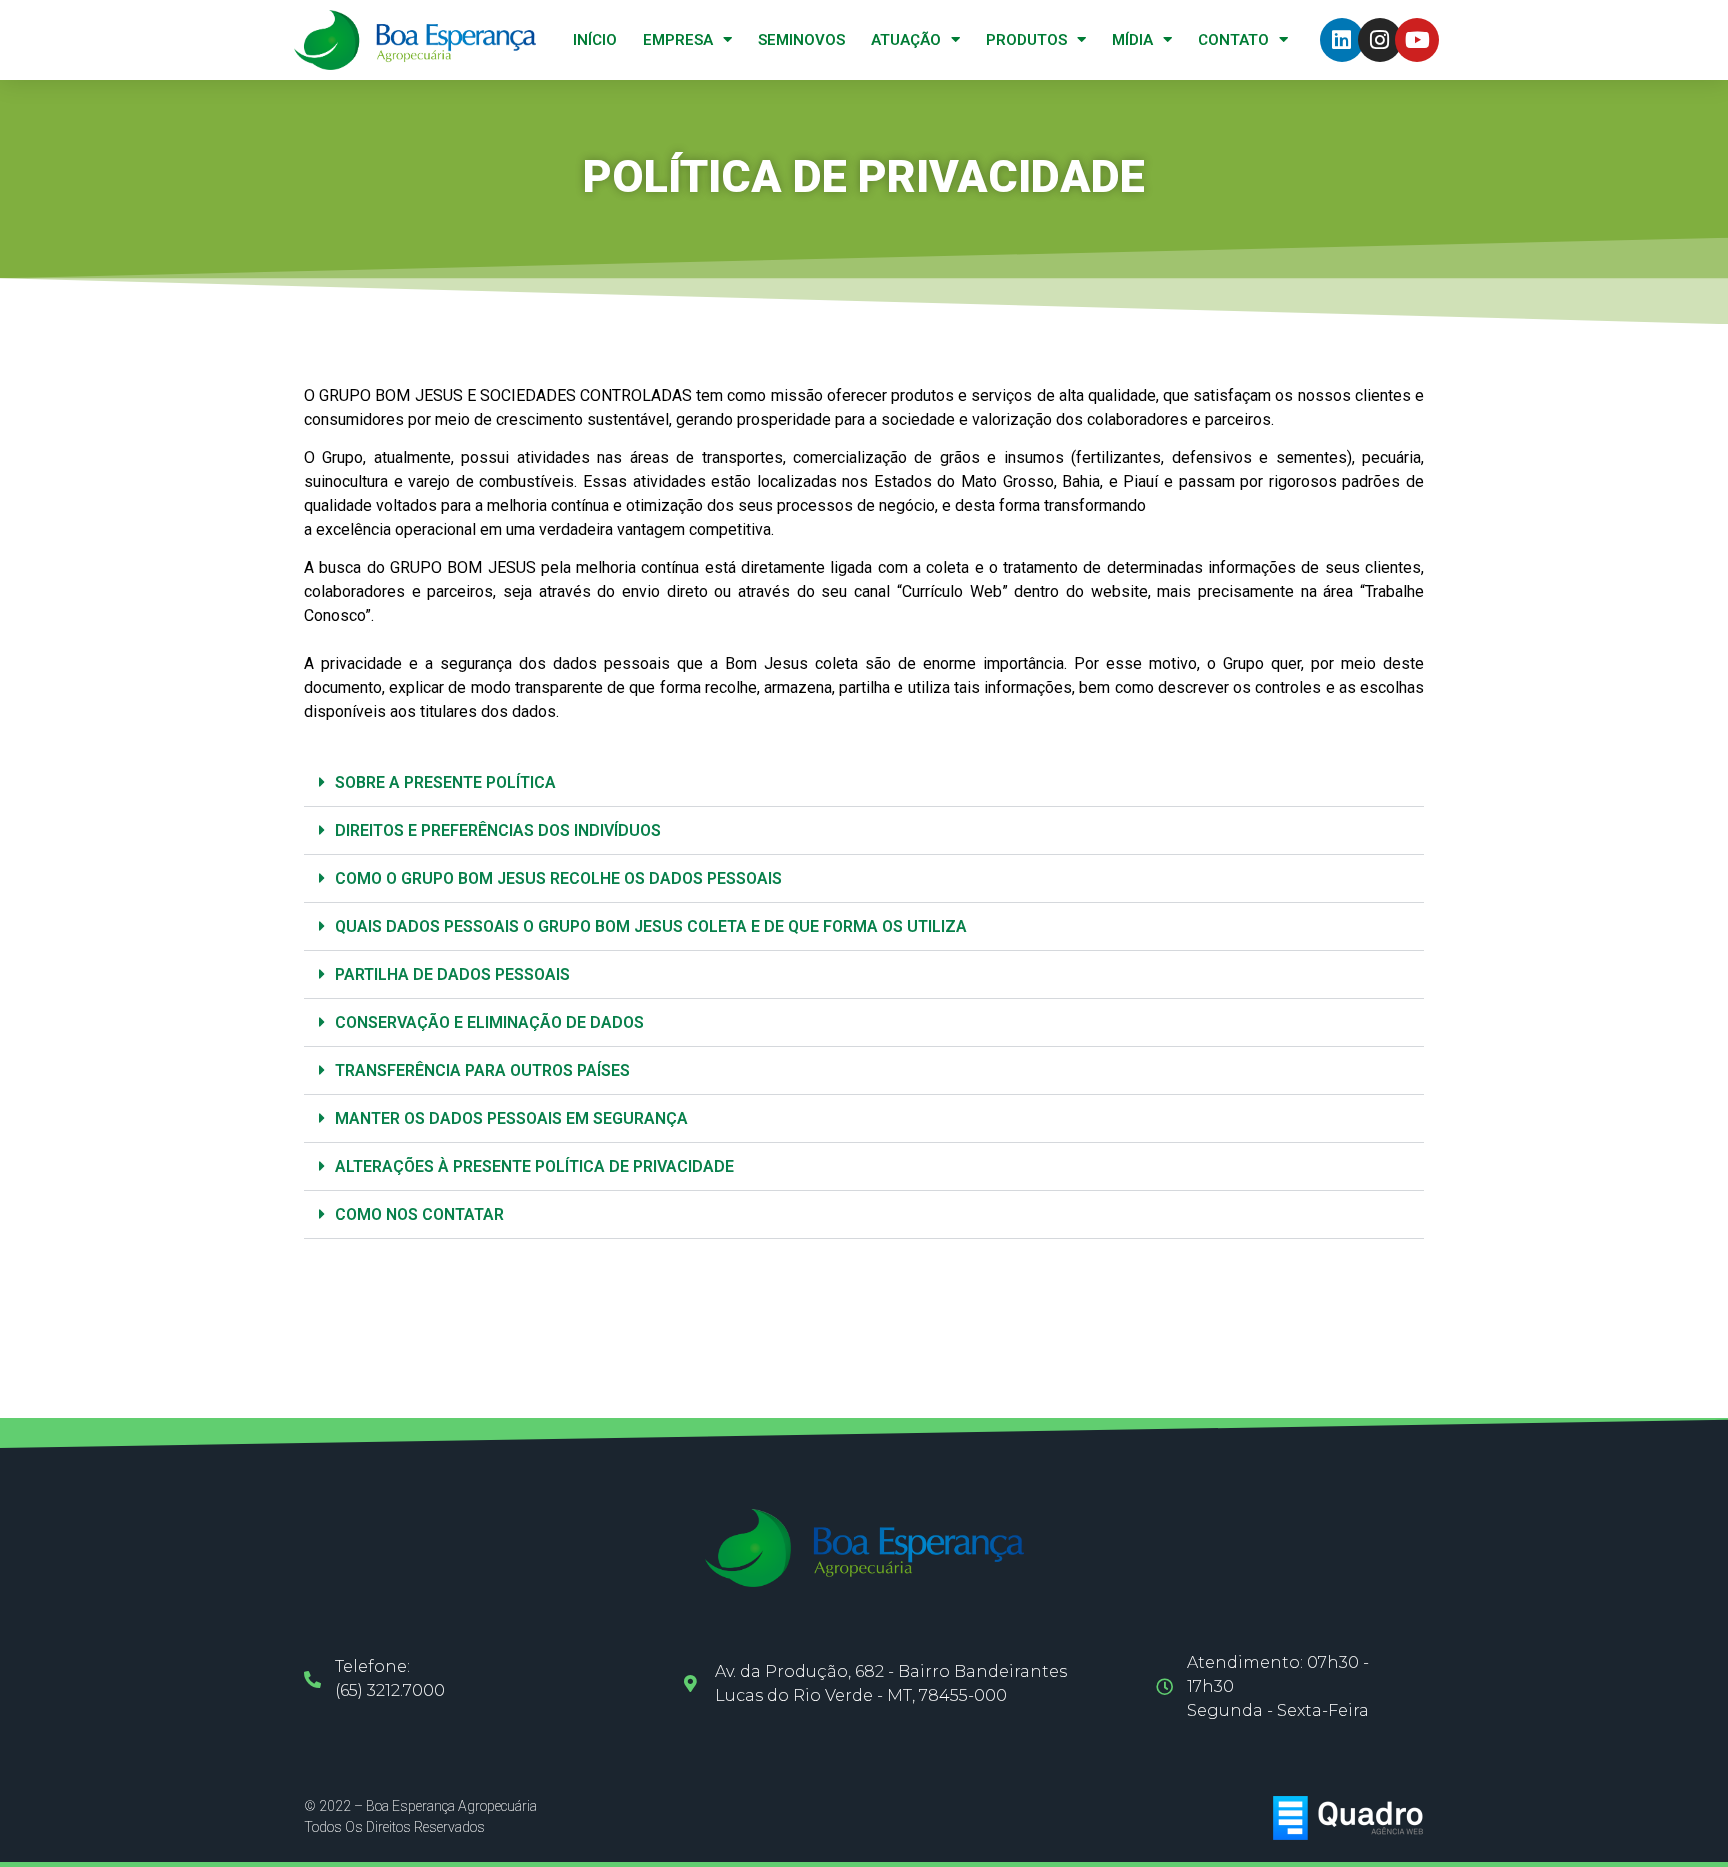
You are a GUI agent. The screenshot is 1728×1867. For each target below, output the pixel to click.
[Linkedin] (1342, 40)
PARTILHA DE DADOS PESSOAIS (452, 974)
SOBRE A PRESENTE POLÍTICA (445, 782)
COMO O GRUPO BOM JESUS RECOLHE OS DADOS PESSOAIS (558, 878)
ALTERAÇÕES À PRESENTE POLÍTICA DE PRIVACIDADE (534, 1166)
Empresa (678, 40)
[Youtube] (1417, 40)
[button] (864, 783)
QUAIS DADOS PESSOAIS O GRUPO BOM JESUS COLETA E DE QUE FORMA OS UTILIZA (651, 926)
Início (595, 40)
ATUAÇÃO (906, 40)
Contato (1233, 40)
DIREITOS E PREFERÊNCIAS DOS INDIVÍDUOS (498, 830)
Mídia (1132, 40)
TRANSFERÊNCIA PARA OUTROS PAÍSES (482, 1070)
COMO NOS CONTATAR (419, 1214)
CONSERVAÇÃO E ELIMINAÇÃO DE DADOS (489, 1022)
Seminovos (801, 40)
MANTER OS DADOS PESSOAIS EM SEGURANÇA (511, 1118)
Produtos (1026, 40)
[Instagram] (1380, 40)
